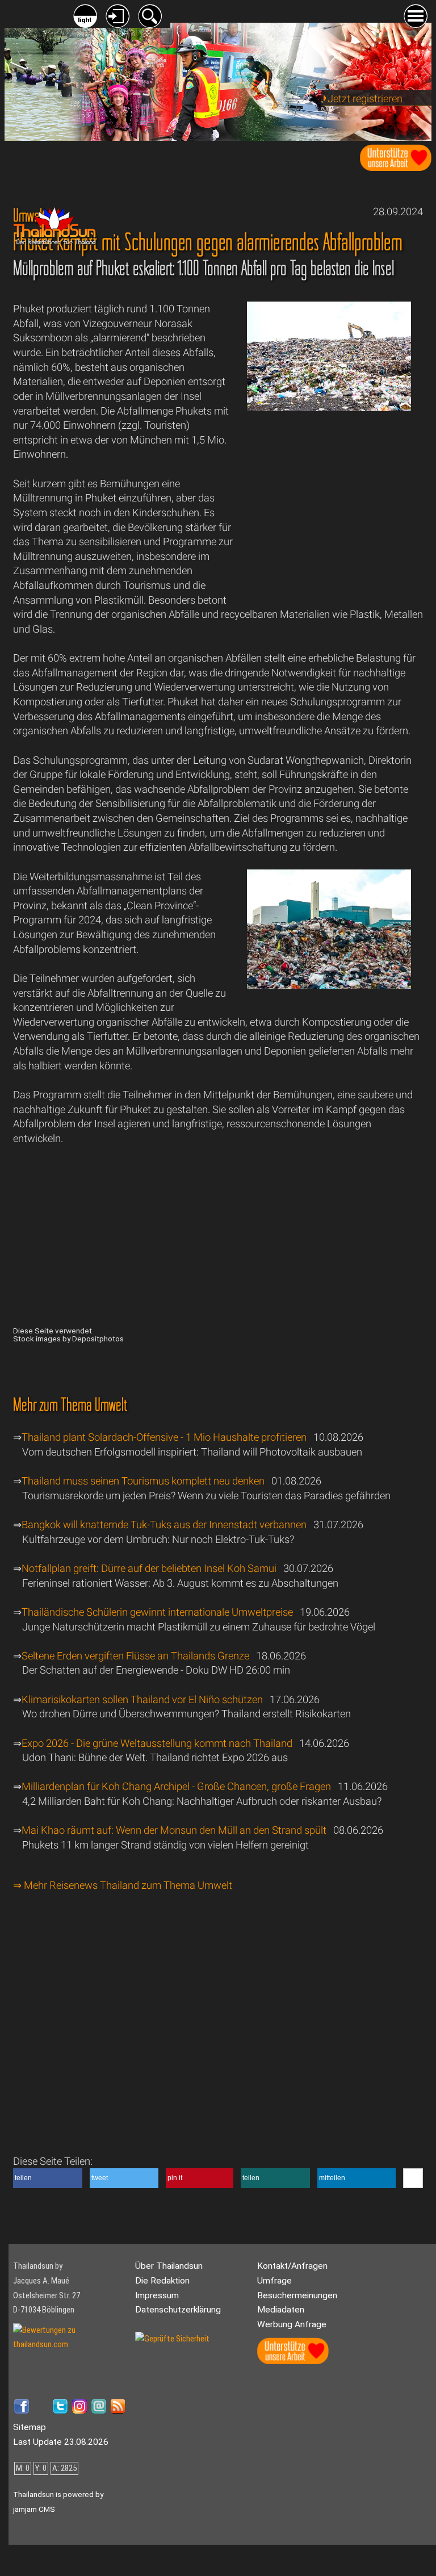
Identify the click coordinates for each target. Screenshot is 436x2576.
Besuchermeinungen (297, 2295)
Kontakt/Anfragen (292, 2266)
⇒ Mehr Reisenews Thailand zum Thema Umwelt (123, 1885)
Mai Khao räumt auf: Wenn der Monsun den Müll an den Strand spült (174, 1830)
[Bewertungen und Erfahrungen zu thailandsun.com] (70, 2344)
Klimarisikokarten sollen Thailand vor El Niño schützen (142, 1699)
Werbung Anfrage (292, 2324)
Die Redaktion (162, 2281)
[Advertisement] (329, 513)
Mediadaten (281, 2310)
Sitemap (30, 2427)
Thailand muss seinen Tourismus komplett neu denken (143, 1481)
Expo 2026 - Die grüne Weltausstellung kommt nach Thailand (157, 1743)
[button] (48, 2178)
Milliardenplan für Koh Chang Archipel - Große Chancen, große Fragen (176, 1786)
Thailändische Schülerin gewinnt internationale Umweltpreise (157, 1612)
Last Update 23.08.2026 (61, 2442)
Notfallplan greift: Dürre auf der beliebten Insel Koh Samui (149, 1568)
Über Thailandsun (169, 2266)
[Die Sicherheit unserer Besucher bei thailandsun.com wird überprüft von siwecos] (172, 2339)
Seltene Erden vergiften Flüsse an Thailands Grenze (135, 1656)
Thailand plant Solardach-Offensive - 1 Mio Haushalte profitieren (164, 1437)
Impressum (157, 2295)
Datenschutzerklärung (178, 2310)
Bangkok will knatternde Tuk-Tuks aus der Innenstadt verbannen (164, 1525)
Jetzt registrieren (365, 99)
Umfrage (274, 2281)
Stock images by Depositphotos (68, 1339)
